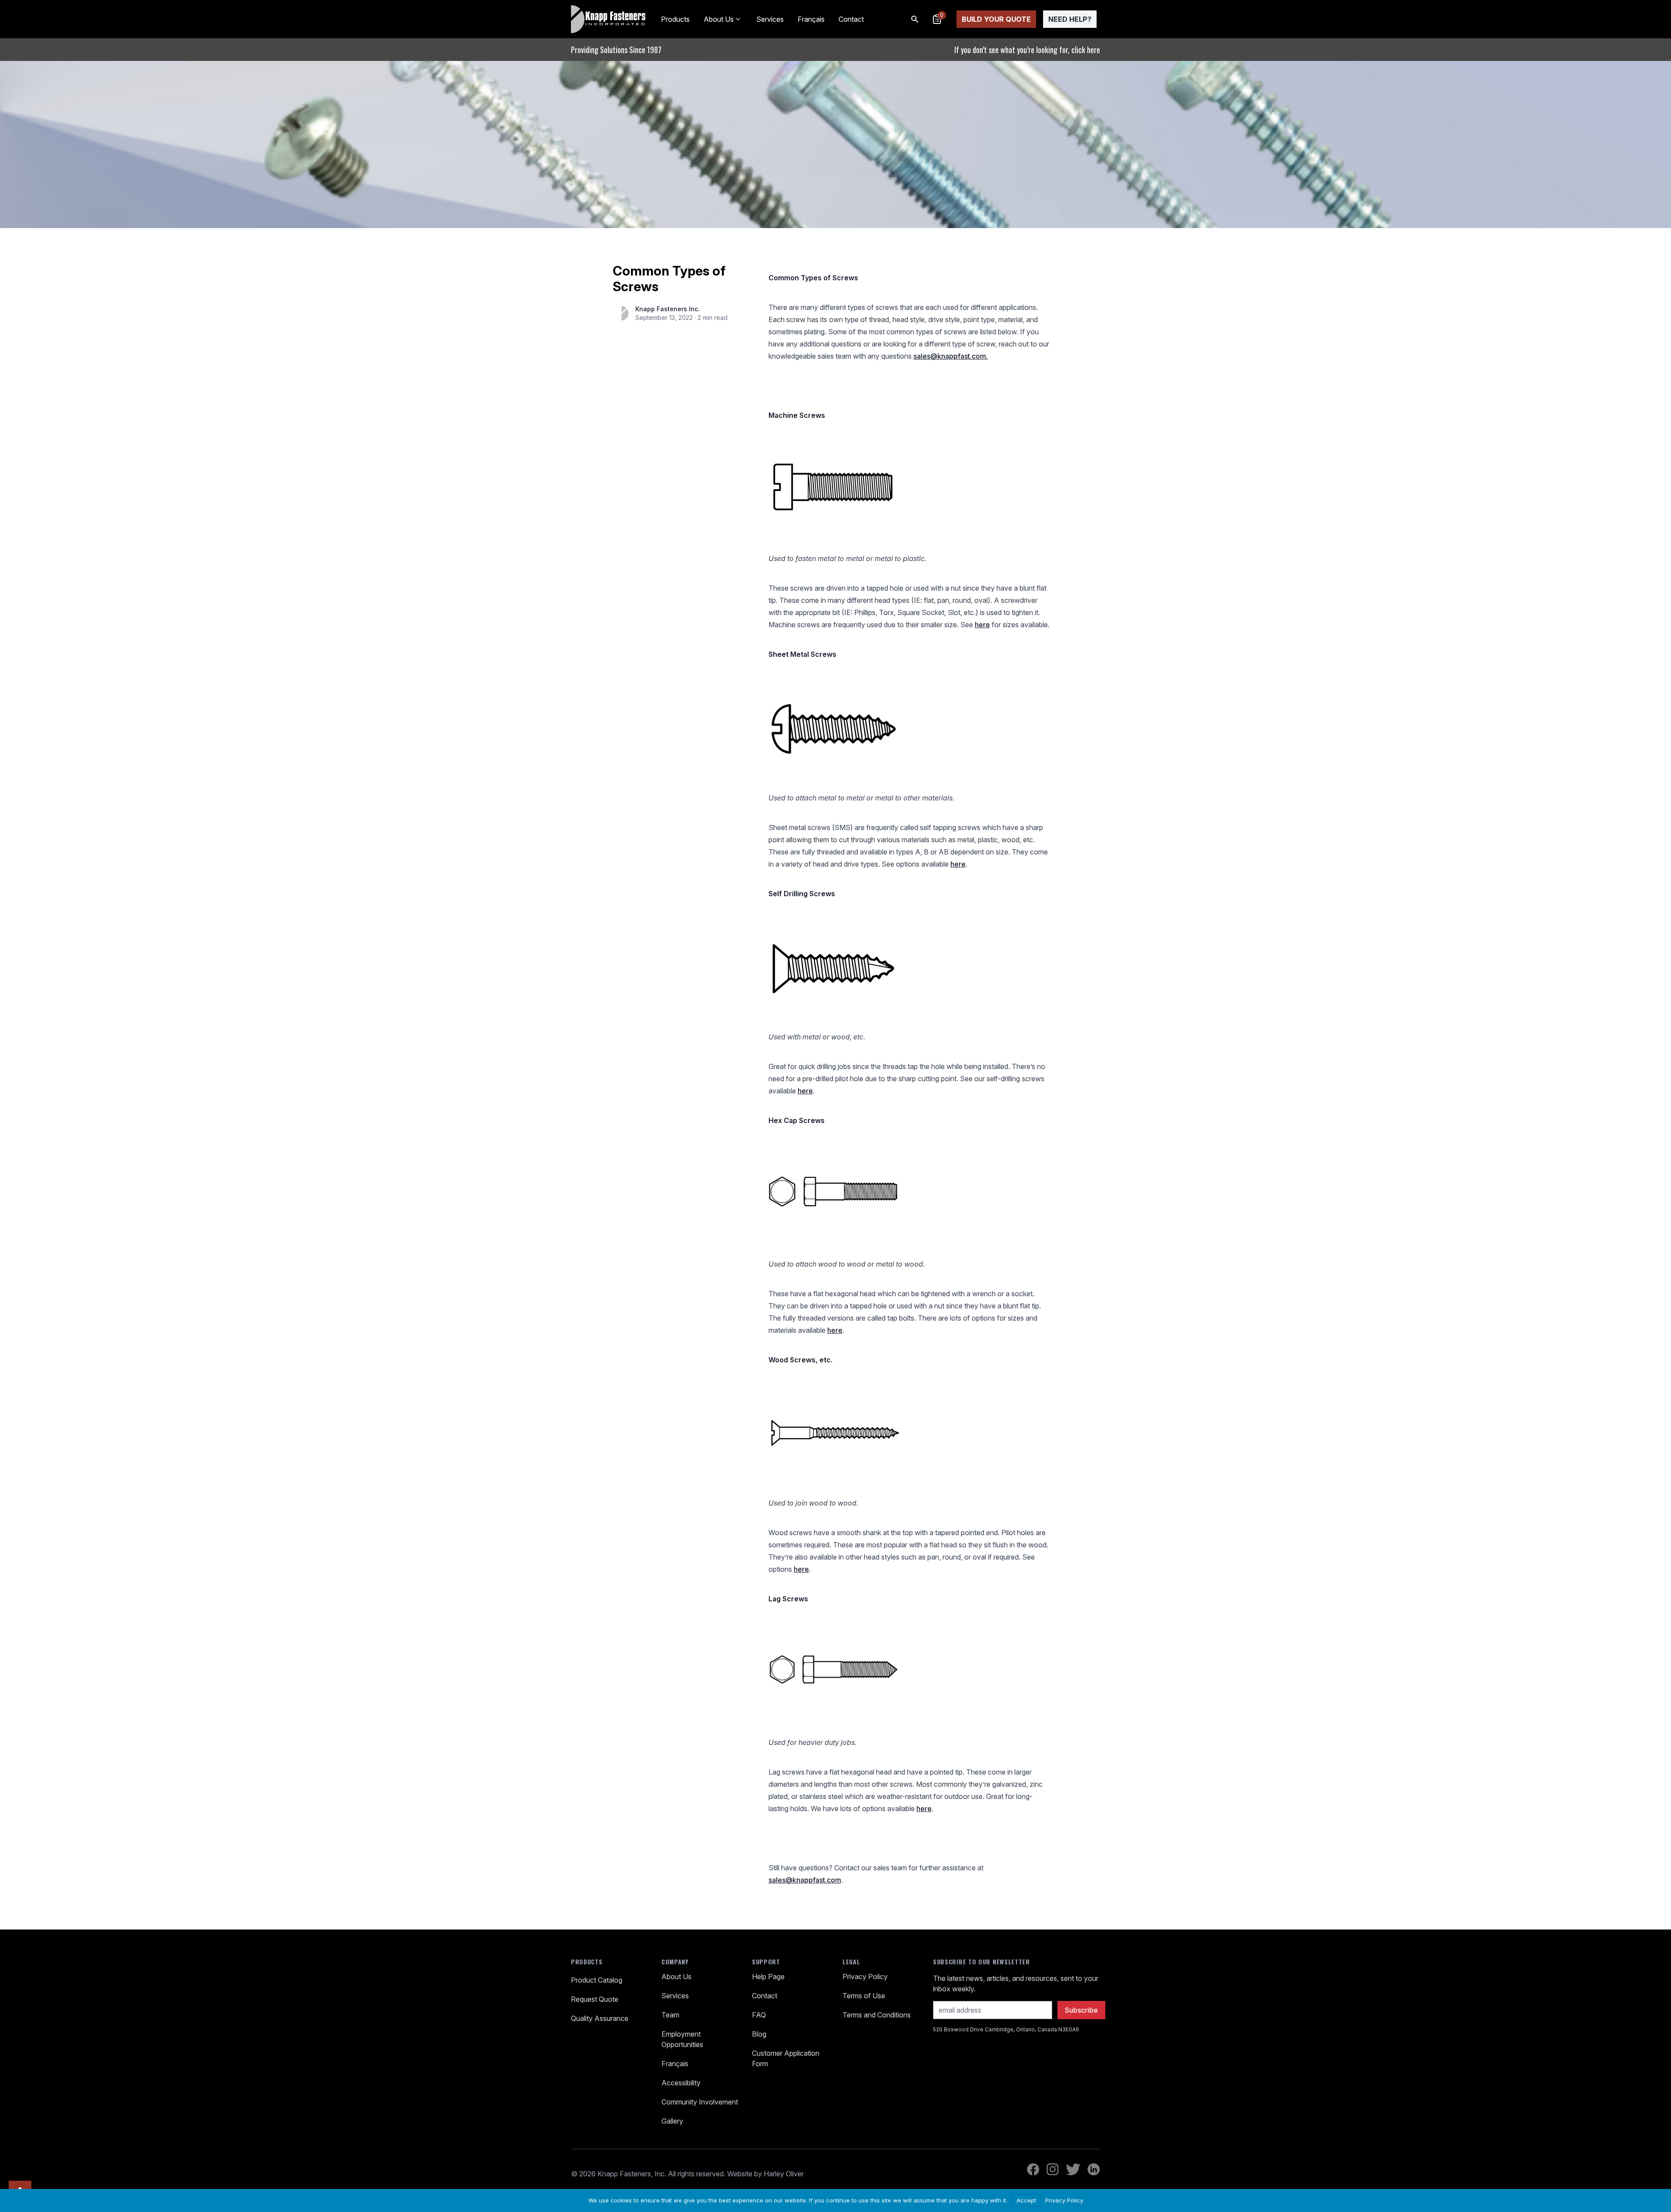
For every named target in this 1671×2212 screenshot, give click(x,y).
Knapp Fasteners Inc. (668, 309)
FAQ (759, 2015)
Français (811, 19)
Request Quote (595, 1999)
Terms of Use (864, 1996)
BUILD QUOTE (996, 19)
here (982, 625)
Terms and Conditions (877, 2015)
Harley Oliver (784, 2174)
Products (675, 19)
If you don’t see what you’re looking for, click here (1027, 50)
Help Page (768, 1977)
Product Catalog (597, 1980)
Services (770, 19)
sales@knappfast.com (805, 1880)
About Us (719, 19)
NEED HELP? (1070, 19)
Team (670, 2015)
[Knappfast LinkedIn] (1094, 2169)
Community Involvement (700, 2102)
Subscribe (1081, 2010)
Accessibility (681, 2083)
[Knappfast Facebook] (1033, 2169)
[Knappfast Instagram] (1053, 2169)
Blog (759, 2034)
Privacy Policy (865, 1977)
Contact (851, 19)
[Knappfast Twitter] (1073, 2169)
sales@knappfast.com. (951, 356)
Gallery (672, 2121)
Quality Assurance (600, 2018)
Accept (1026, 2200)
